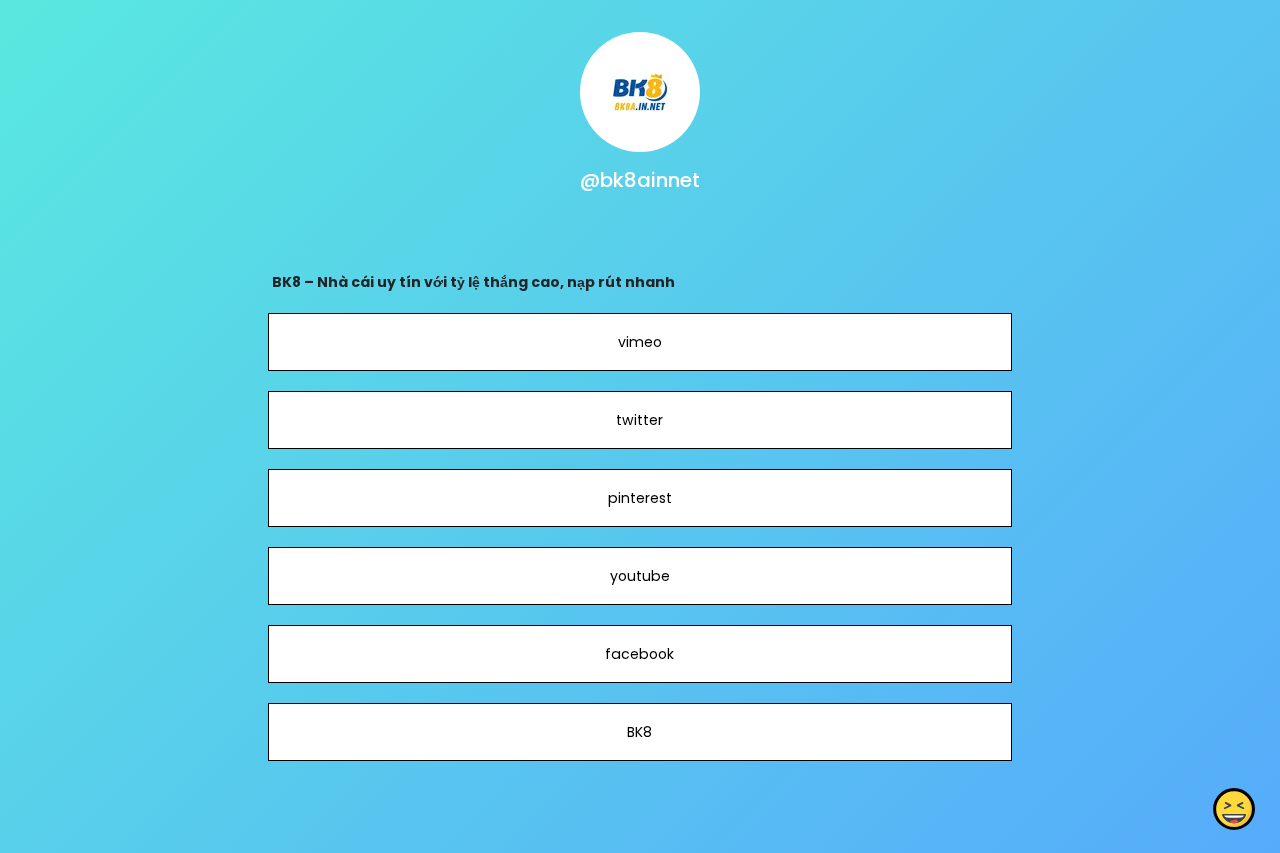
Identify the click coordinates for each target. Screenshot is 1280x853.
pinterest (640, 498)
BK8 (639, 732)
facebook (639, 654)
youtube (640, 576)
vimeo (640, 342)
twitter (639, 420)
